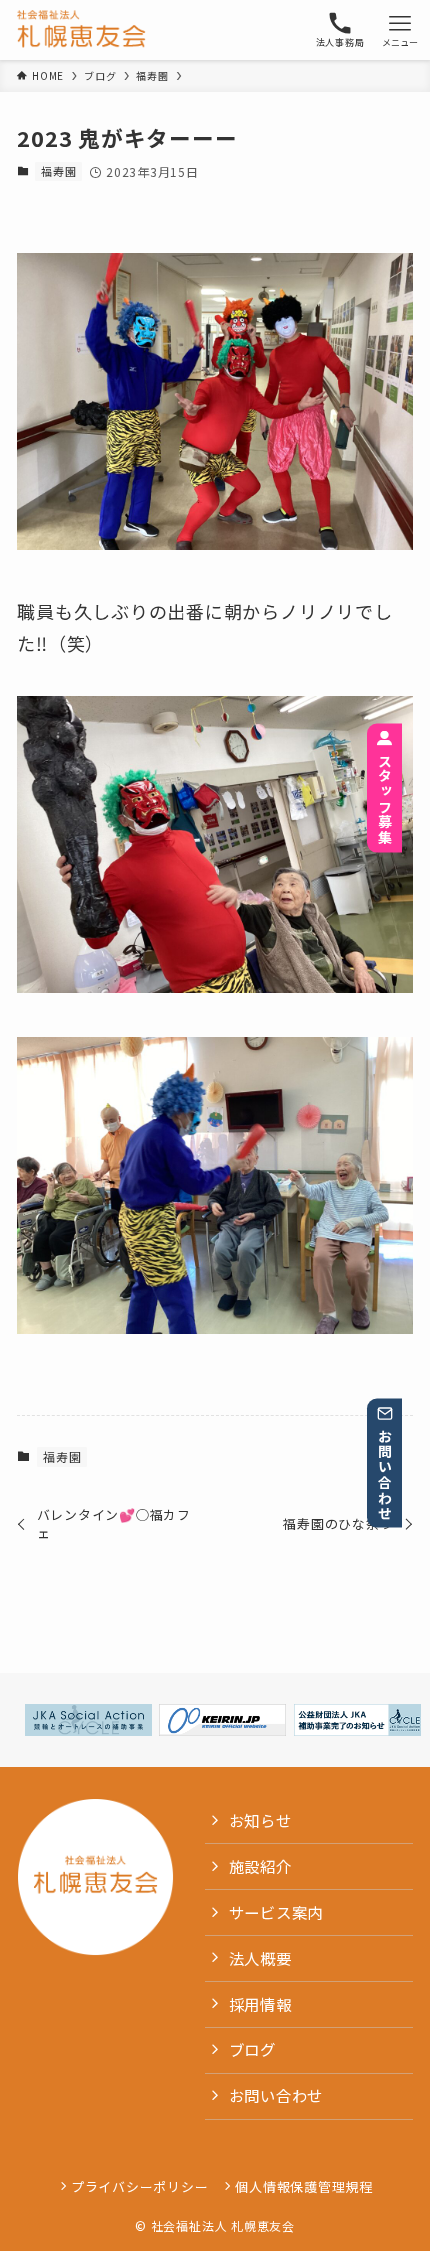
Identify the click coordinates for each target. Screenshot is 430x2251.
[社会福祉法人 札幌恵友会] (81, 30)
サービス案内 (276, 1912)
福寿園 (58, 171)
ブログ (252, 2049)
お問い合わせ (385, 1474)
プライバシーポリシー (140, 2186)
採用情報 (260, 2004)
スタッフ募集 (385, 799)
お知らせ (260, 1820)
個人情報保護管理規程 (304, 2186)
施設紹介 (260, 1866)
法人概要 (260, 1958)
